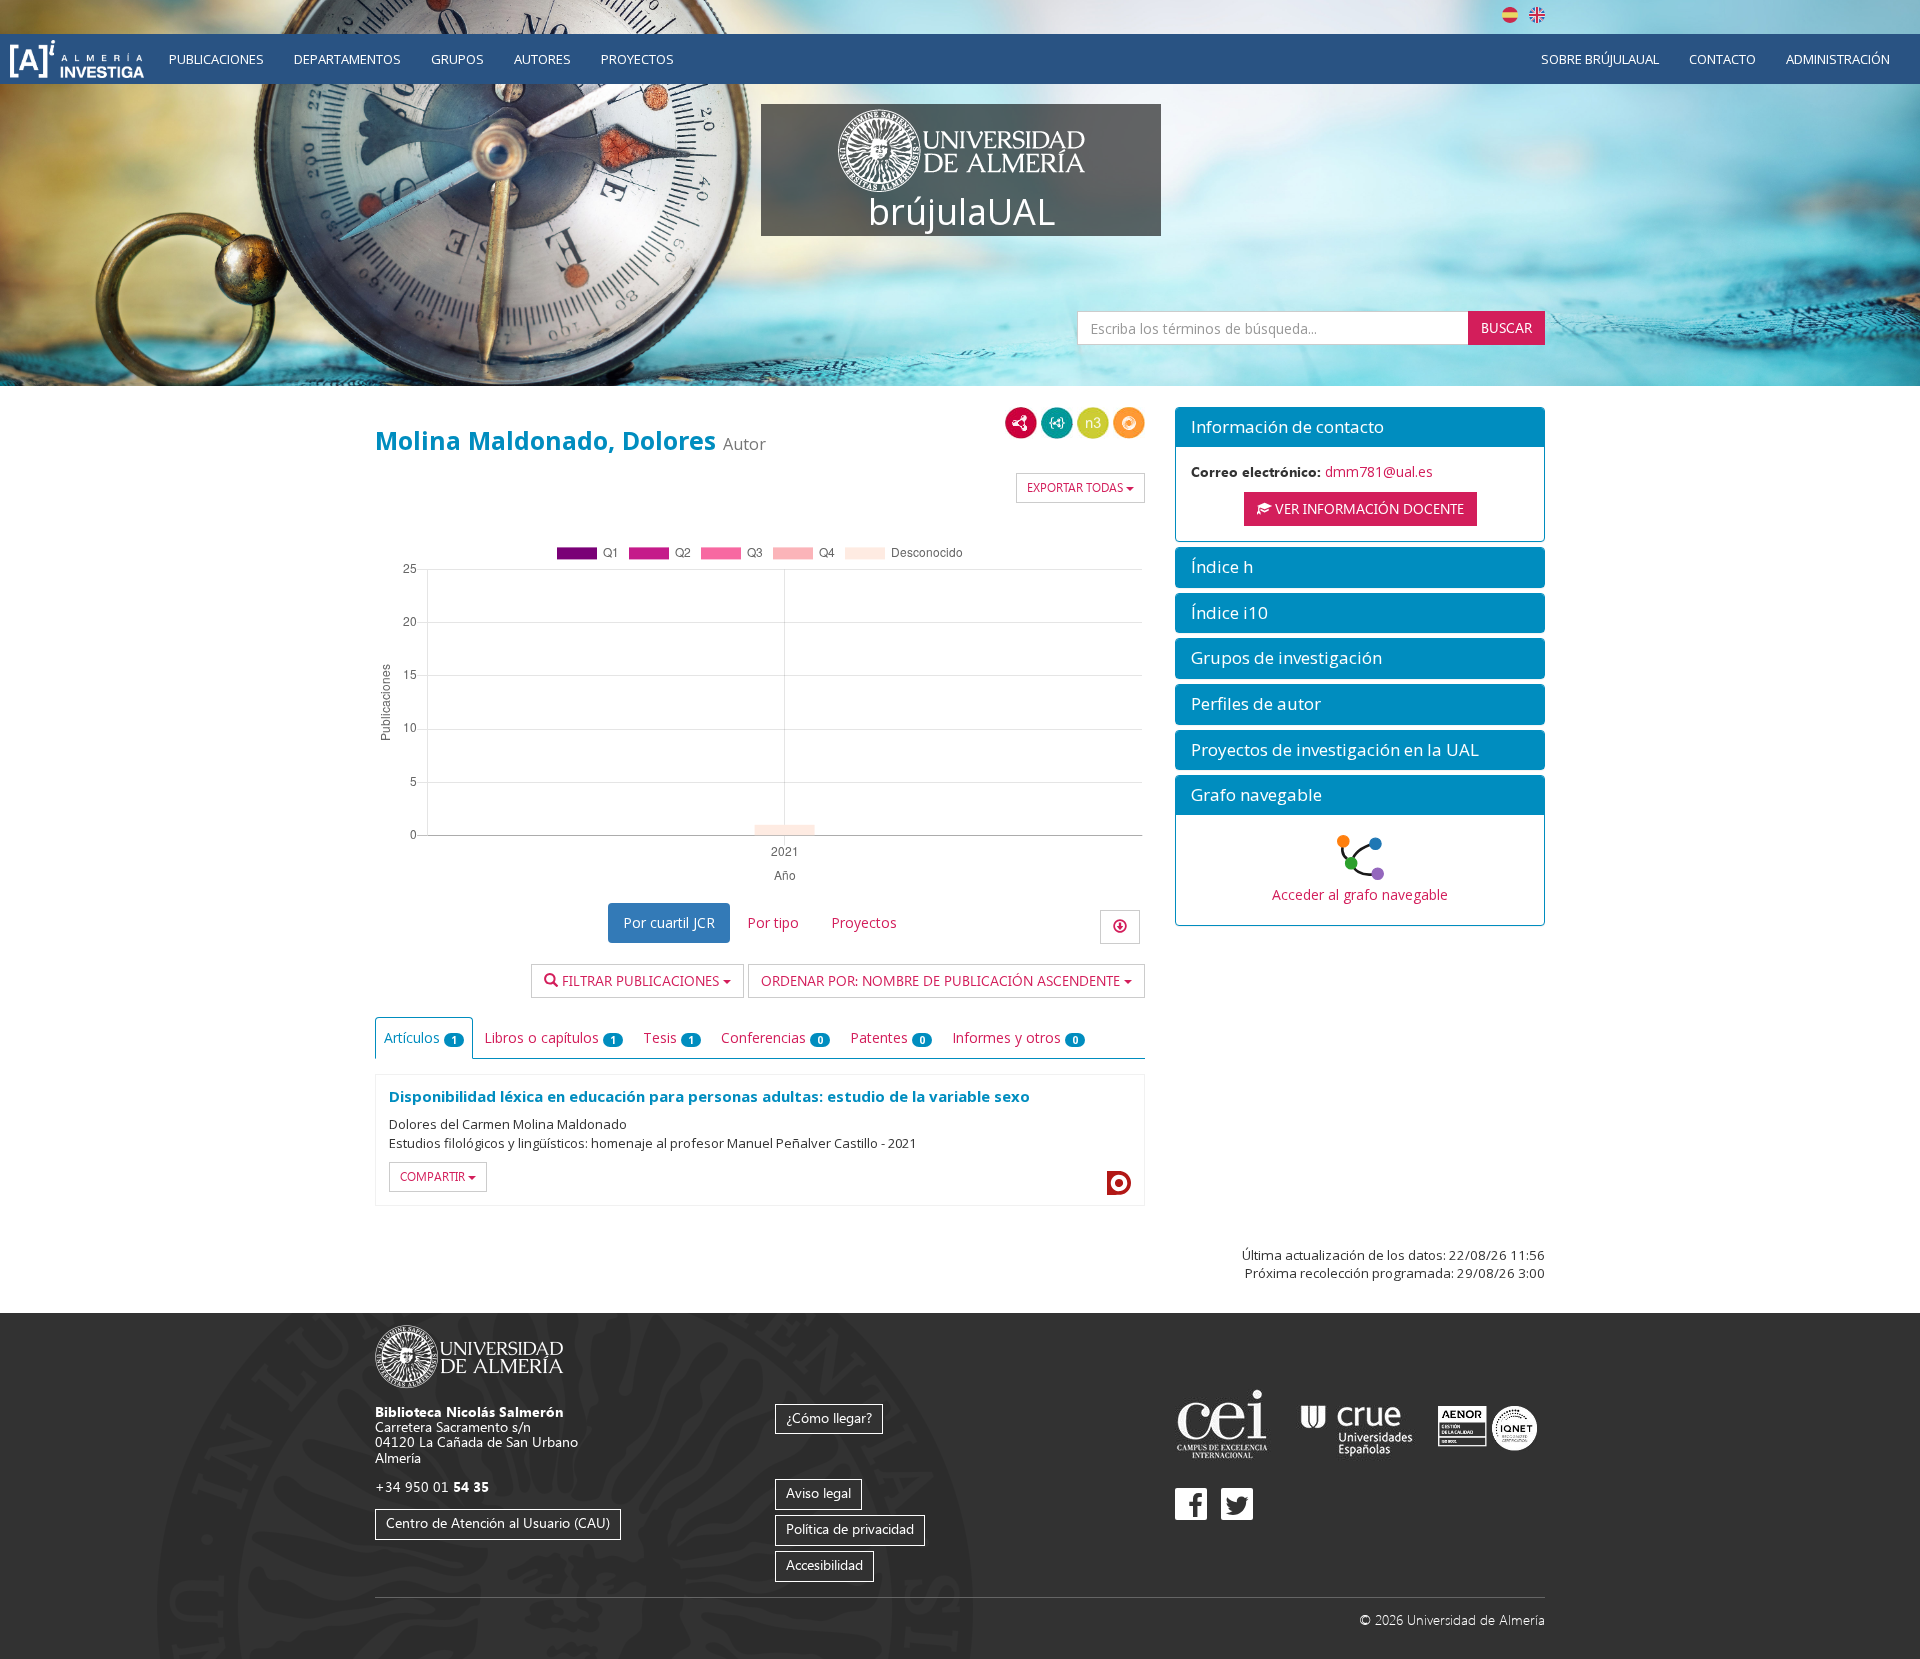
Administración (1838, 59)
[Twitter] (1237, 1504)
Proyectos (637, 59)
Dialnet (1119, 1183)
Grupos (457, 59)
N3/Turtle (1093, 423)
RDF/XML (1021, 423)
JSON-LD (1057, 423)
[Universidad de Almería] (469, 1355)
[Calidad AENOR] (1487, 1426)
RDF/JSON (1129, 423)
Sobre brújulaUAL (1600, 59)
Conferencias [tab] (772, 1037)
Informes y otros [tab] (1015, 1037)
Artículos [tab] (420, 1037)
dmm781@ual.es (1379, 471)
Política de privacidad (850, 1528)
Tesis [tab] (668, 1037)
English (1537, 15)
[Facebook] (1191, 1504)
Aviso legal (818, 1492)
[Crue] (1357, 1426)
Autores (542, 59)
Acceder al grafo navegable (1360, 894)
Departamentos (347, 59)
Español (1510, 15)
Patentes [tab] (887, 1037)
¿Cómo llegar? (829, 1417)
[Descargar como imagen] (1120, 927)
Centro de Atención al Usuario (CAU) (498, 1522)
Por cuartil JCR (669, 922)
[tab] (1360, 427)
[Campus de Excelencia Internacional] (1225, 1426)
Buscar (1506, 327)
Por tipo (773, 922)
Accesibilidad (824, 1564)
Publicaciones (216, 59)
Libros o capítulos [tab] (550, 1037)
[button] (1360, 427)
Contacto (1722, 59)
